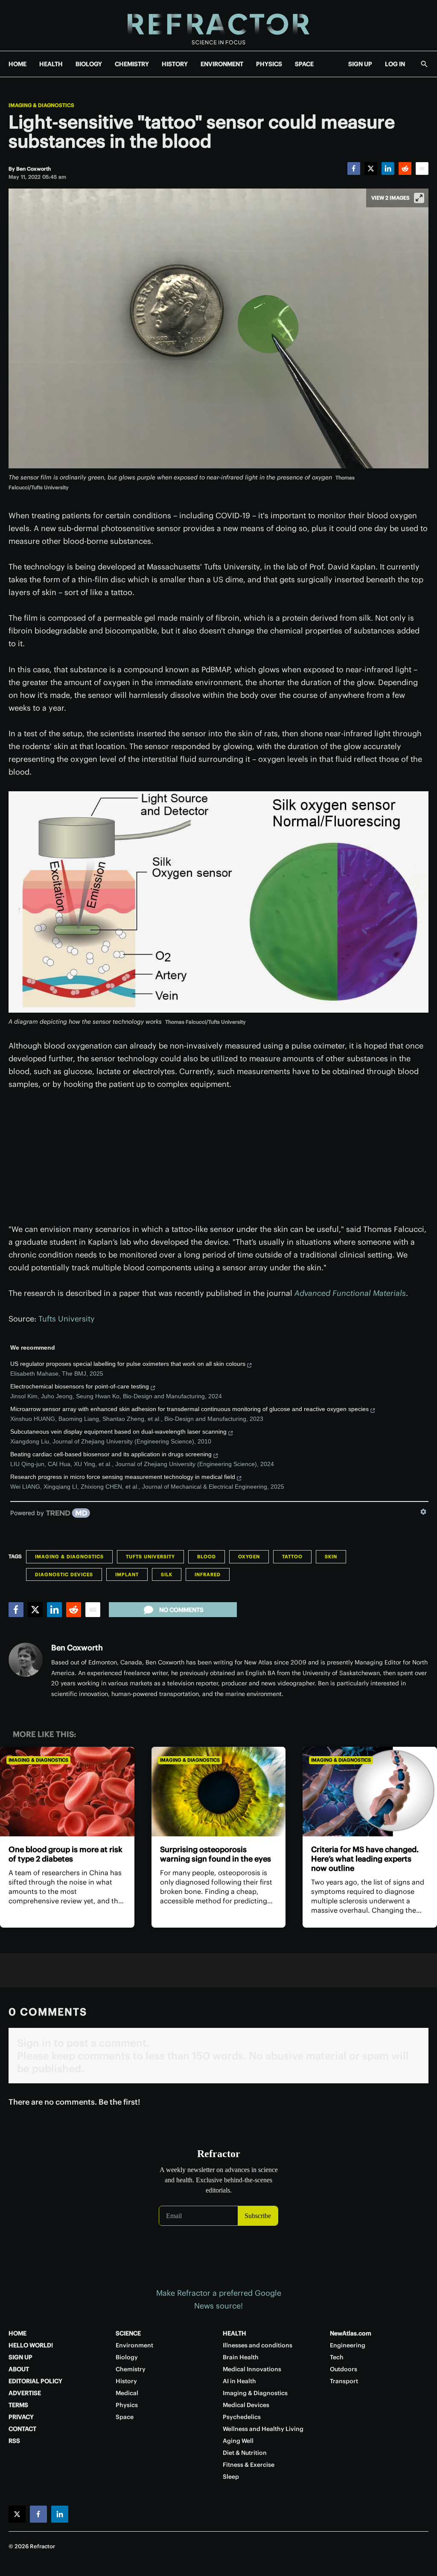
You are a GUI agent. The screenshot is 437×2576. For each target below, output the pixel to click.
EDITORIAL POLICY (35, 2381)
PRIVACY (21, 2417)
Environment (134, 2345)
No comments (181, 1610)
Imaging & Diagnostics (41, 105)
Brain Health (241, 2357)
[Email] (422, 168)
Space (125, 2417)
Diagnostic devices (64, 1574)
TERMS (18, 2405)
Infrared (208, 1574)
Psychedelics (242, 2417)
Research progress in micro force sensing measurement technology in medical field (123, 1477)
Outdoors (344, 2369)
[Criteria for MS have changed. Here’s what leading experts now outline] (370, 1792)
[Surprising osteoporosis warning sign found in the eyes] (219, 1792)
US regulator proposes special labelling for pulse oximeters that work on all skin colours (128, 1364)
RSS (14, 2441)
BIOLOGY (89, 64)
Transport (344, 2381)
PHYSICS (269, 64)
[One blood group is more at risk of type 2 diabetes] (67, 1792)
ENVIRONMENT (222, 64)
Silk (167, 1574)
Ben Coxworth (77, 1648)
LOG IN (395, 64)
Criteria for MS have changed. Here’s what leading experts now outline (365, 1859)
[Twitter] (371, 168)
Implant (127, 1574)
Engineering (348, 2345)
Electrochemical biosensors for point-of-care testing (80, 1386)
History (126, 2381)
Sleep (231, 2477)
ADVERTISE (25, 2393)
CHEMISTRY (132, 64)
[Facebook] (354, 168)
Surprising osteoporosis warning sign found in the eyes (216, 1854)
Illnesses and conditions (258, 2345)
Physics (127, 2405)
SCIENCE (128, 2333)
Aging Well (238, 2441)
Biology (127, 2357)
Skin (331, 1557)
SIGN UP (360, 64)
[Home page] (218, 25)
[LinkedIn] (388, 168)
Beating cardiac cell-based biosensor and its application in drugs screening (111, 1454)
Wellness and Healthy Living (263, 2429)
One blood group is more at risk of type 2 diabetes (66, 1854)
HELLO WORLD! (31, 2345)
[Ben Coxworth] (26, 1660)
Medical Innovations (252, 2369)
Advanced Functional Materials (350, 1293)
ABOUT (19, 2369)
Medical (127, 2393)
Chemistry (131, 2369)
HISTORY (175, 64)
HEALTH (51, 64)
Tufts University (67, 1319)
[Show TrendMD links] (423, 1512)
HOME (17, 64)
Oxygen (249, 1557)
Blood (207, 1557)
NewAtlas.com (351, 2333)
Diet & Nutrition (245, 2453)
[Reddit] (405, 168)
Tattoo (292, 1557)
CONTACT (22, 2429)
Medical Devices (246, 2405)
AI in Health (239, 2381)
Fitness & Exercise (249, 2465)
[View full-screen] (419, 198)
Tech (337, 2357)
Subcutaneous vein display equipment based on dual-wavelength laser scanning (118, 1432)
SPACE (304, 64)
